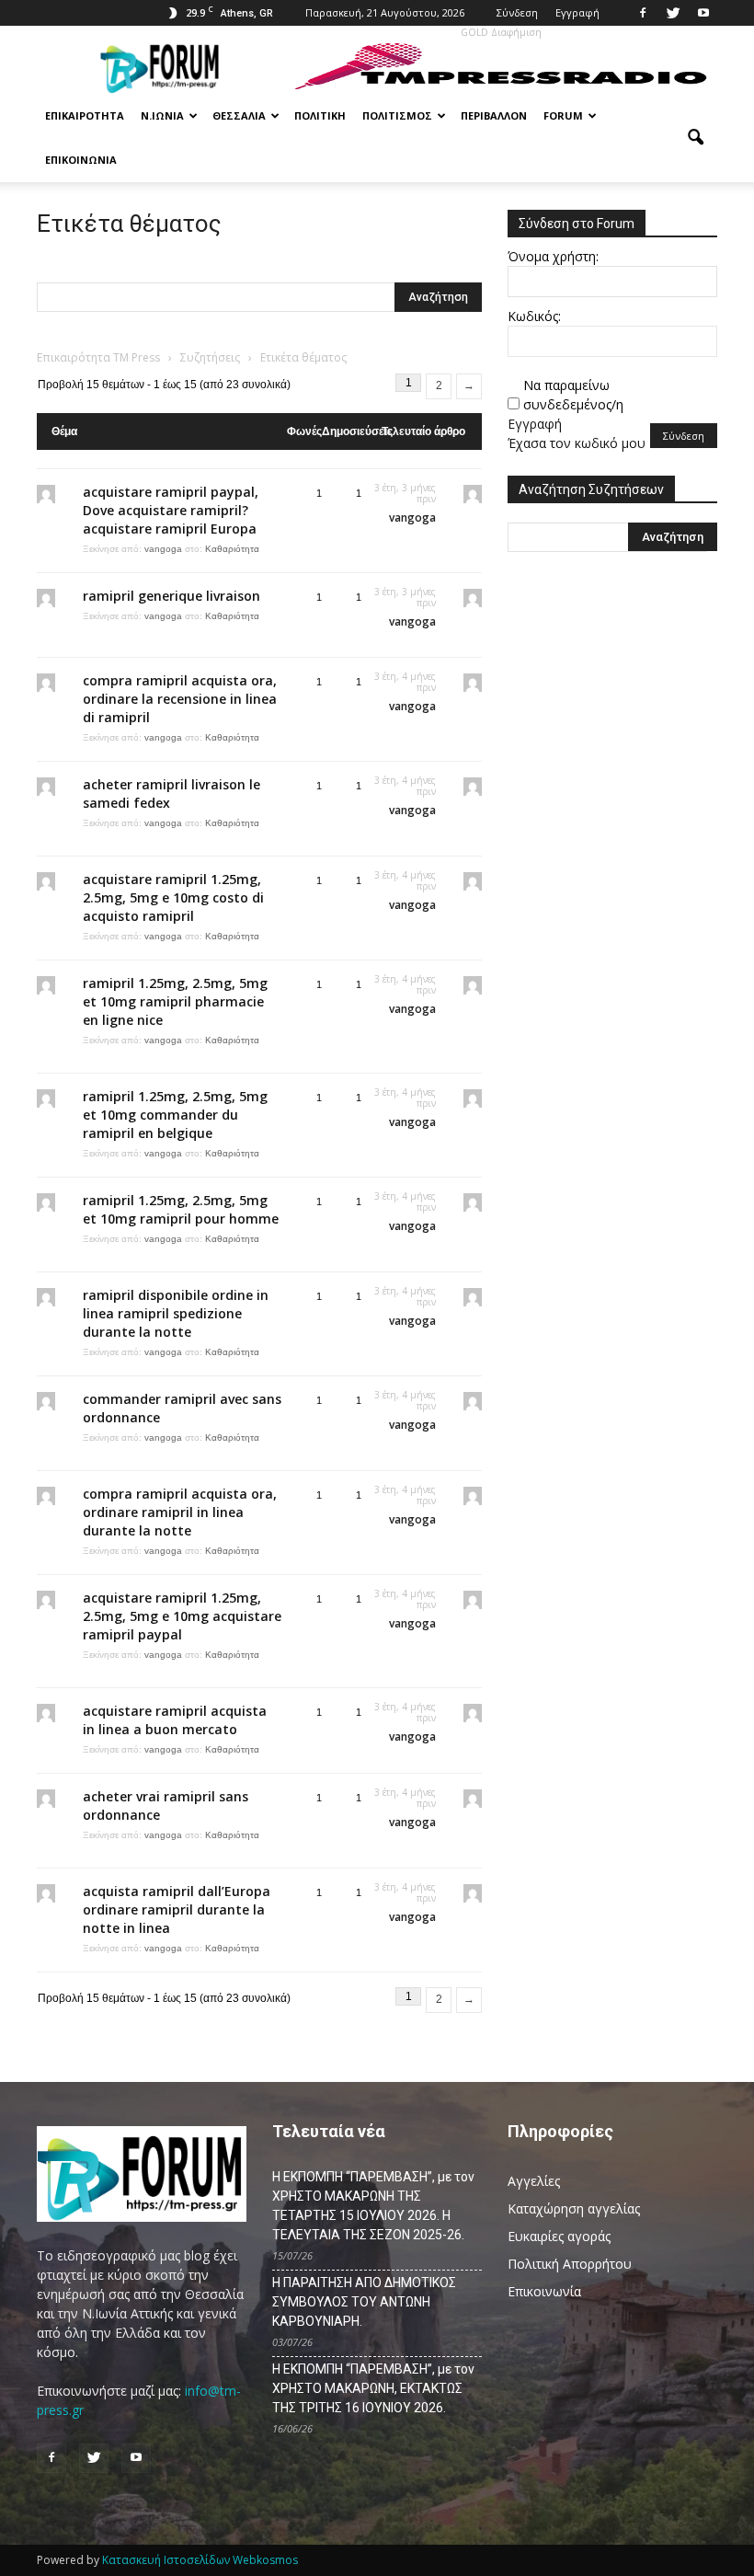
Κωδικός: (534, 316)
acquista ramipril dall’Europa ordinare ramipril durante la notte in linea (177, 1909)
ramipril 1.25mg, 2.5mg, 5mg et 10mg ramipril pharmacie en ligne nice (175, 1001)
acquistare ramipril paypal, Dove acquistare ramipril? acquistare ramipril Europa (171, 510)
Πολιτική (320, 115)
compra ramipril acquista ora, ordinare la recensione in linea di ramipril (180, 699)
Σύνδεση (517, 12)
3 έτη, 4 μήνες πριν (405, 682)
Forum (563, 115)
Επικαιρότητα (85, 115)
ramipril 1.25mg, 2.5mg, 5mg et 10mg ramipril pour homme (181, 1209)
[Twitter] (673, 13)
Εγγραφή (577, 12)
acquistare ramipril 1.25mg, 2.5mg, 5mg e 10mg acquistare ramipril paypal (182, 1616)
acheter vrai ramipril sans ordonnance (166, 1805)
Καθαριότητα (232, 549)
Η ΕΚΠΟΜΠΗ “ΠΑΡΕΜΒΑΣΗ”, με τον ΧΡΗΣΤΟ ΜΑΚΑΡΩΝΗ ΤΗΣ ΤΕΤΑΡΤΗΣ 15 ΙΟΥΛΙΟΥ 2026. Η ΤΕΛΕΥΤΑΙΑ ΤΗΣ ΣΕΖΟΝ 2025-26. (373, 2206)
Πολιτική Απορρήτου (570, 2264)
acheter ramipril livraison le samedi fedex (171, 793)
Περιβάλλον (494, 115)
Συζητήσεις (210, 357)
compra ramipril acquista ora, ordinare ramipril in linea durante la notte (180, 1512)
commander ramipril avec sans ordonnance (182, 1408)
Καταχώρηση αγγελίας (574, 2208)
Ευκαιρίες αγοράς (559, 2236)
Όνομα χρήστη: (553, 256)
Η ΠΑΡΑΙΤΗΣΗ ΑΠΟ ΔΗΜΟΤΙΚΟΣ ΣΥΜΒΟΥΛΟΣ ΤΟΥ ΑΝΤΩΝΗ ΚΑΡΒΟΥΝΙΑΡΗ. (364, 2302)
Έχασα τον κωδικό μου (577, 443)
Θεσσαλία (239, 115)
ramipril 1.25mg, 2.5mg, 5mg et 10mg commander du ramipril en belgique (175, 1115)
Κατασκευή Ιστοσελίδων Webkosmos (200, 2560)
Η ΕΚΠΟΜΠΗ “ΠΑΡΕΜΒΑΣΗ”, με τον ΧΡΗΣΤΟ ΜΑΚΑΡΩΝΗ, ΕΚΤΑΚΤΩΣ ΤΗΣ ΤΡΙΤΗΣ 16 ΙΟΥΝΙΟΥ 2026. (373, 2388)
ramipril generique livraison (171, 596)
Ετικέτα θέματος (129, 224)
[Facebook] (643, 13)
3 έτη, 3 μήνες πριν (405, 493)
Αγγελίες (534, 2181)
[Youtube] (703, 13)
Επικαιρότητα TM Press (98, 357)
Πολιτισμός (397, 115)
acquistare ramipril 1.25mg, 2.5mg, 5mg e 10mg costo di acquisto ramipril (173, 897)
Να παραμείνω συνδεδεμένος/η (573, 395)
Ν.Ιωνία (162, 115)
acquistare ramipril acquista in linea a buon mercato (175, 1720)
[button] (695, 138)
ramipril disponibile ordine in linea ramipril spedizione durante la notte (176, 1313)
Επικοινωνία (81, 160)
